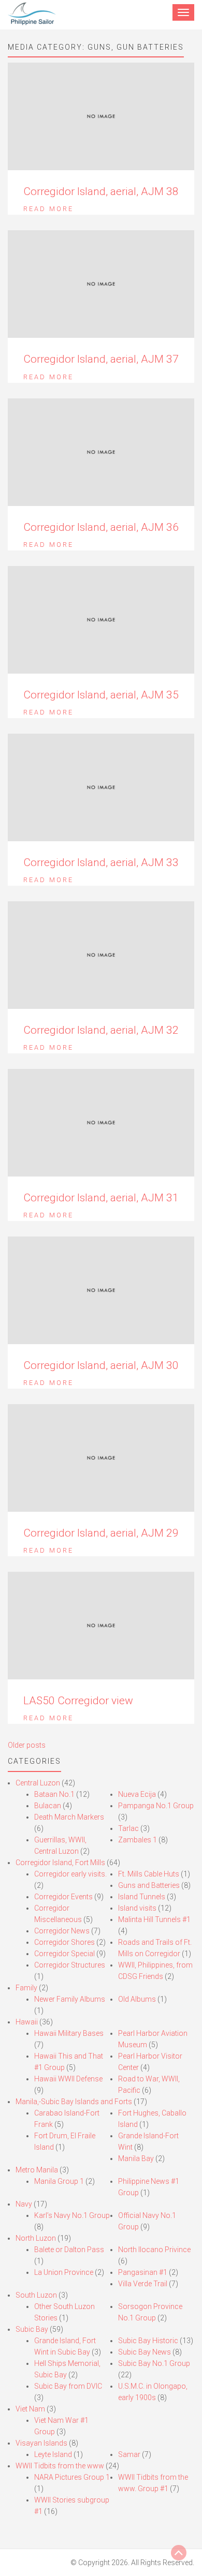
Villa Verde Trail (143, 2284)
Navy (24, 2204)
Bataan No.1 (54, 1794)
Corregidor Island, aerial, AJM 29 (101, 1533)
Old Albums (137, 1999)
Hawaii (27, 2022)
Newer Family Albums (70, 1999)
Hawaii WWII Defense (68, 2079)
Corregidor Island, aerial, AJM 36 (101, 527)
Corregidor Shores (64, 1942)
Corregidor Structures (70, 1965)
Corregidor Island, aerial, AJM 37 (101, 359)
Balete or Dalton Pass (69, 2250)
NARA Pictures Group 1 (72, 2477)
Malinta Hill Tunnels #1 (154, 1919)
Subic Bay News (145, 2352)
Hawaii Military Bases (69, 2033)
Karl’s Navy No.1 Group (72, 2215)
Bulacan (48, 1806)
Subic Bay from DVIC (68, 2386)
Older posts (27, 1745)
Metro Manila (37, 2170)
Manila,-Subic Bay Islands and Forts (74, 2102)
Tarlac (128, 1828)
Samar (129, 2454)
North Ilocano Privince (154, 2250)
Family (26, 1988)
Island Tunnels (142, 1897)
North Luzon (36, 2238)
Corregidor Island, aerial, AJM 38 (101, 191)
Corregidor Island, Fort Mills (60, 1863)
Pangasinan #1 (143, 2272)
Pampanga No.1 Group (156, 1806)
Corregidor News (62, 1931)
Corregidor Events (63, 1897)
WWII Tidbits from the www (60, 2466)
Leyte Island (53, 2454)
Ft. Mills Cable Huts (149, 1874)
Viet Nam (30, 2409)
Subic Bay (32, 2329)
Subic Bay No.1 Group (154, 2363)
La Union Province (64, 2272)
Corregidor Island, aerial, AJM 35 (101, 695)
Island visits (137, 1908)
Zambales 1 (138, 1840)
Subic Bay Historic (148, 2341)
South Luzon (36, 2295)
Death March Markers (69, 1817)
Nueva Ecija (137, 1794)
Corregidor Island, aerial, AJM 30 (101, 1365)
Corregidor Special (64, 1954)
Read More (48, 209)
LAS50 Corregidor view (78, 1701)
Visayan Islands (41, 2443)
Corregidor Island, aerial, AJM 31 (101, 1198)
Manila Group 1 (59, 2181)
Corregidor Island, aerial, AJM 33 (101, 862)
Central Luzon (38, 1783)
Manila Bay (136, 2158)
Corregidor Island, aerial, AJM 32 (101, 1030)
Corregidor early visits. (70, 1874)
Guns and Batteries (149, 1885)
